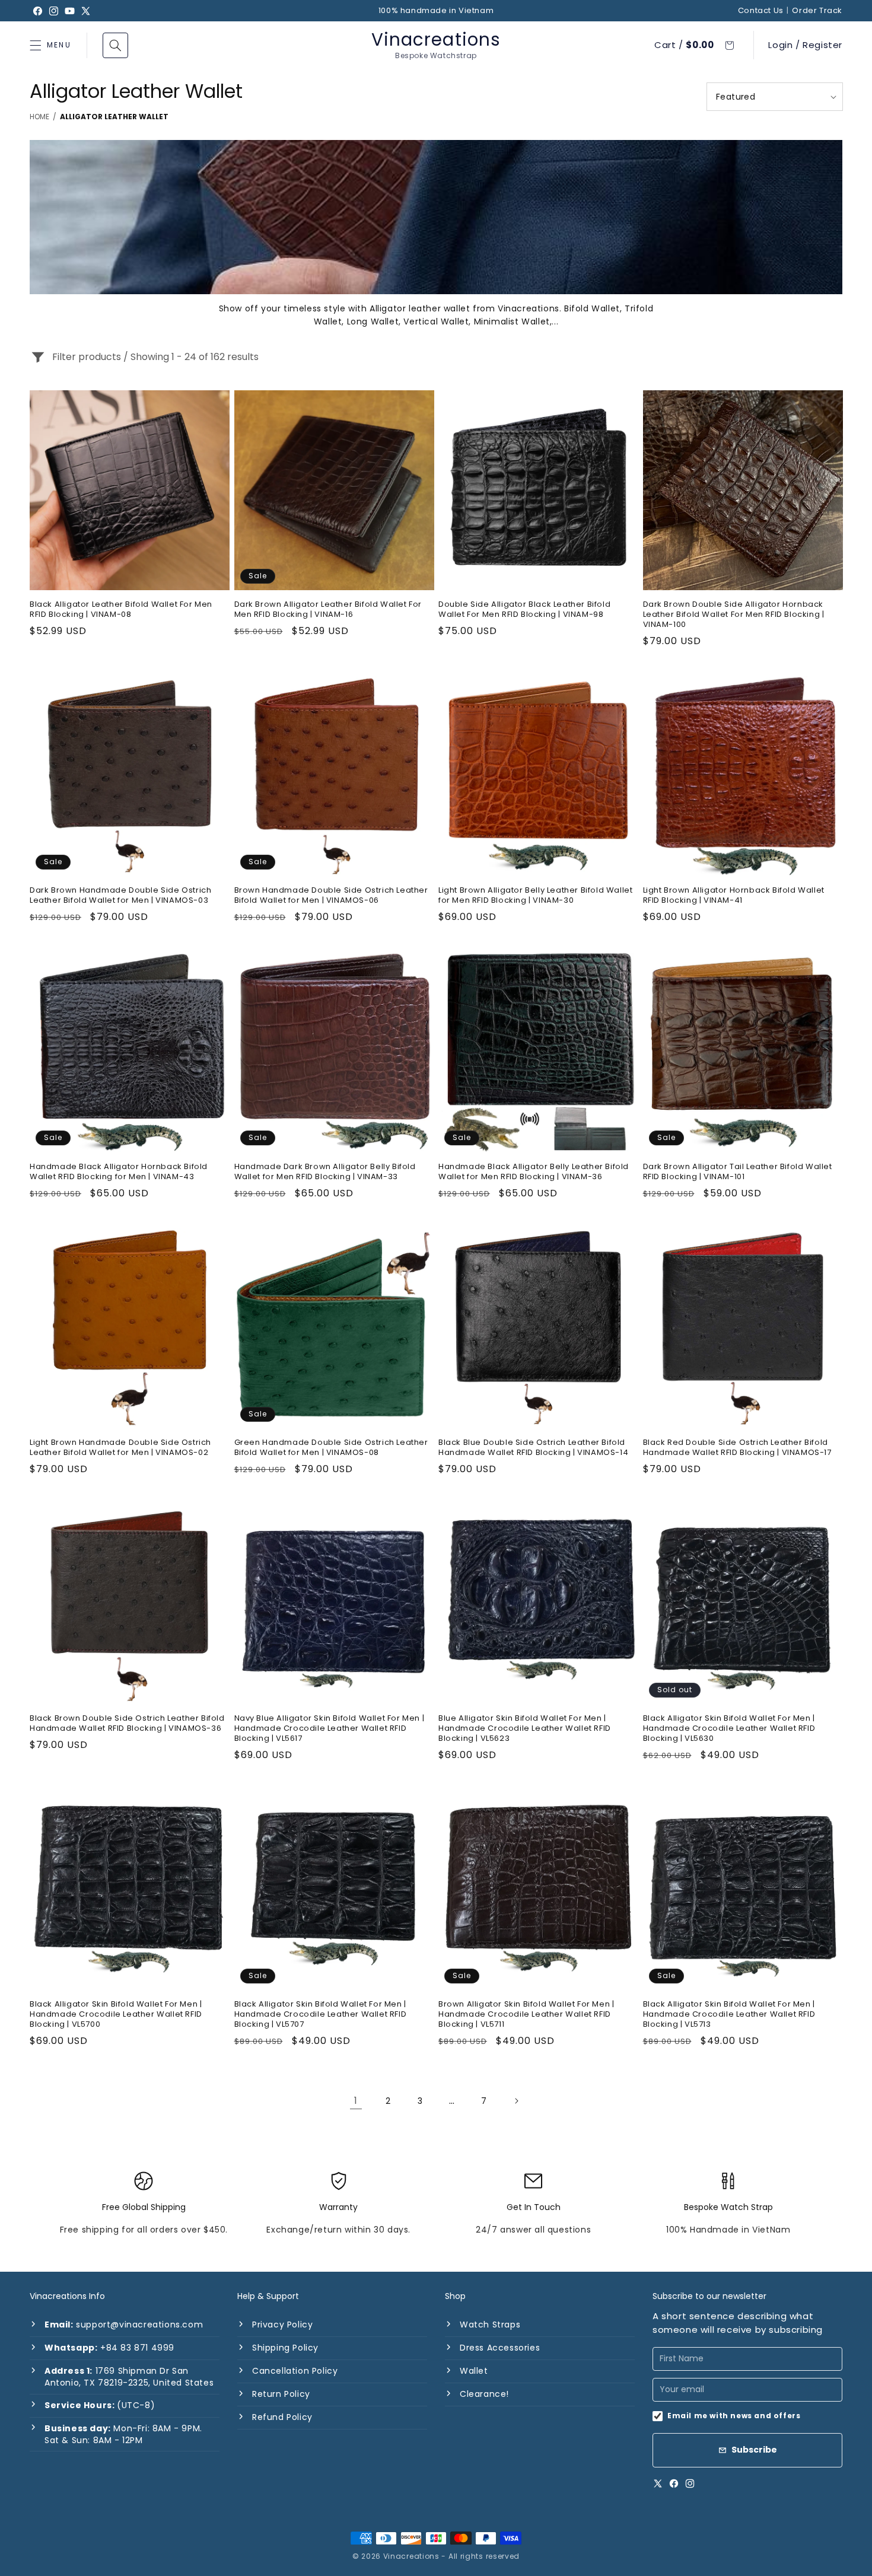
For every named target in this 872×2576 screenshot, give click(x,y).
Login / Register (805, 45)
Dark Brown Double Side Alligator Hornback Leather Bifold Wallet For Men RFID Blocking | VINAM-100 (734, 615)
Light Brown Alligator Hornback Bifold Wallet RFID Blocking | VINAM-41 (734, 896)
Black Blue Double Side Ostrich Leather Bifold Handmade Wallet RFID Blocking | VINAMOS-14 (533, 1448)
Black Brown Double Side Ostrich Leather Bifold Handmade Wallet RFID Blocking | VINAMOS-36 (127, 1724)
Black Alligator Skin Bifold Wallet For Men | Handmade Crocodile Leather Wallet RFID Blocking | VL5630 (729, 1729)
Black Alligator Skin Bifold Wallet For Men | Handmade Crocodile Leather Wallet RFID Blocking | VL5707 (321, 2015)
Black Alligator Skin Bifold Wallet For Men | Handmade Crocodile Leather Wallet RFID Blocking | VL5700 (116, 2015)
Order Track (817, 11)
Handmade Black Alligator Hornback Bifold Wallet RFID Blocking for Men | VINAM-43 (119, 1172)
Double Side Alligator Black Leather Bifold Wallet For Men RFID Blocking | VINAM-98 (524, 610)
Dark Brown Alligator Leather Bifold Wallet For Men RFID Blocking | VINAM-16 (328, 610)
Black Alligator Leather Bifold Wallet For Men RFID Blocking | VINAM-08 (121, 610)
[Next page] (516, 2101)
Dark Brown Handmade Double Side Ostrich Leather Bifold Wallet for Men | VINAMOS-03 (120, 896)
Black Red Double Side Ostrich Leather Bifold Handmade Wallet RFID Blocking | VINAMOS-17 (737, 1448)
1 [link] (356, 2101)
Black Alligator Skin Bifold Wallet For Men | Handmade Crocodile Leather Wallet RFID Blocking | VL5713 (729, 2015)
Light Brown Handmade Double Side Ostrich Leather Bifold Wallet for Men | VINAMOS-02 (120, 1448)
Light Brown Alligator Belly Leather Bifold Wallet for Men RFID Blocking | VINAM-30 (535, 896)
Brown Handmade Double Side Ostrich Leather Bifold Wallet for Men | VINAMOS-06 (331, 896)
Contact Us (761, 11)
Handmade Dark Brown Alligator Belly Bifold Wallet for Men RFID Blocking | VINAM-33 (325, 1172)
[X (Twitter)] (658, 2483)
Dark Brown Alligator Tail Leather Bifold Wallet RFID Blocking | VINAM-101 (738, 1172)
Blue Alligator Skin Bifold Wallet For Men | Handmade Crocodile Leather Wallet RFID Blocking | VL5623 (525, 1729)
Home (39, 117)
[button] (115, 45)
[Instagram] (690, 2483)
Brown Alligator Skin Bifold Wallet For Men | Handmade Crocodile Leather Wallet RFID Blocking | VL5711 (526, 2015)
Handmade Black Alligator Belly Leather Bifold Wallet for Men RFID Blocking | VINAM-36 (534, 1172)
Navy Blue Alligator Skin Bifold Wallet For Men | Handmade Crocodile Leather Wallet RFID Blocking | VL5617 (330, 1729)
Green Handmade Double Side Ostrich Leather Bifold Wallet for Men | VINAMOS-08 (331, 1448)
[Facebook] (674, 2483)
